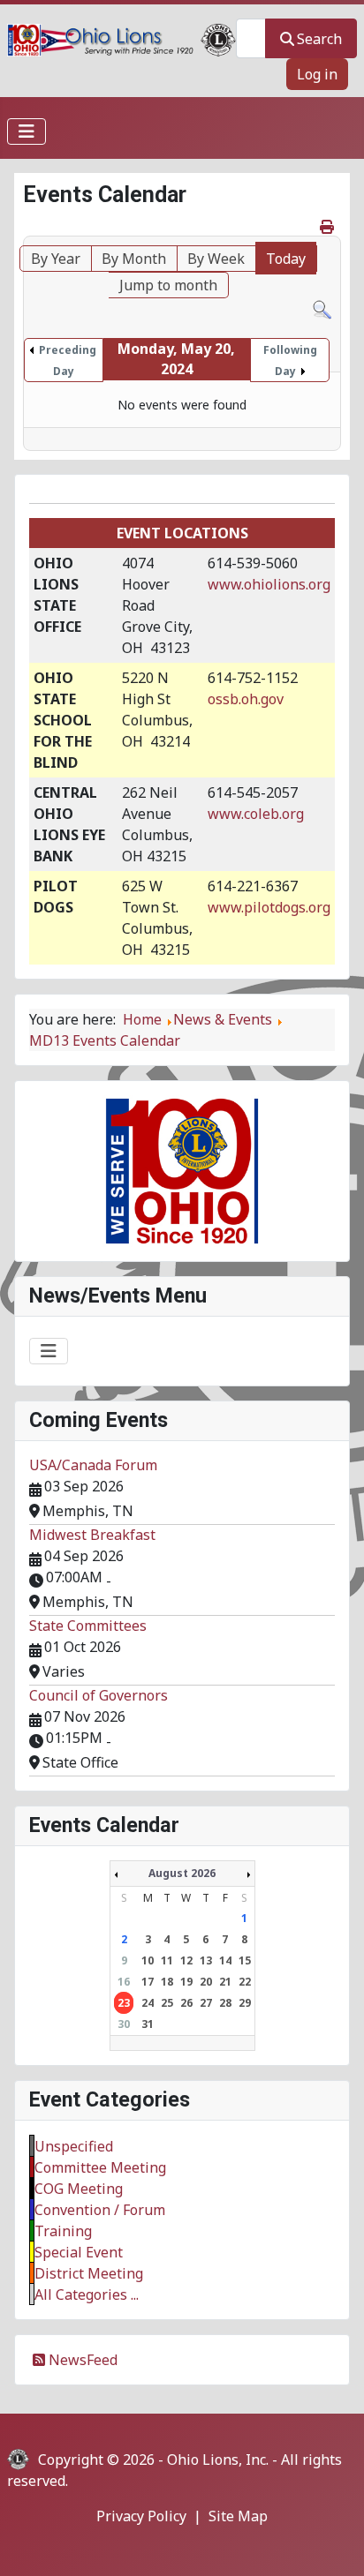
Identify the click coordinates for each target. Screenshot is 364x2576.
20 (206, 1982)
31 (148, 2024)
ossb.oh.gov (246, 699)
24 (148, 2003)
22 (245, 1982)
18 (167, 1982)
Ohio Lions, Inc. (218, 2460)
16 (124, 1982)
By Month (134, 259)
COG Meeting (79, 2189)
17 (148, 1982)
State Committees (88, 1626)
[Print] (328, 227)
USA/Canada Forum (93, 1465)
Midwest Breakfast (92, 1535)
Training (63, 2231)
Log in (317, 74)
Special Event (79, 2252)
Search (319, 39)
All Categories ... (87, 2294)
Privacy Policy (141, 2516)
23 (124, 2003)
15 (245, 1960)
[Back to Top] (333, 2543)
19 (186, 1982)
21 (225, 1982)
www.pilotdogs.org (269, 907)
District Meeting (89, 2273)
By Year (56, 259)
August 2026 (182, 1873)
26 (186, 2003)
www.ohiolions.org (269, 584)
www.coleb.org (256, 814)
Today (286, 259)
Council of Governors (99, 1695)
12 (186, 1960)
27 (206, 2003)
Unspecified (74, 2146)
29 (245, 2003)
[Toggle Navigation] (27, 131)
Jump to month (168, 285)
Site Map (238, 2516)
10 (148, 1960)
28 (225, 2003)
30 (124, 2024)
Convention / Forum (100, 2210)
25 (167, 2003)
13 (206, 1960)
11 (167, 1960)
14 (225, 1960)
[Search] (322, 309)
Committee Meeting (100, 2167)
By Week (216, 259)
